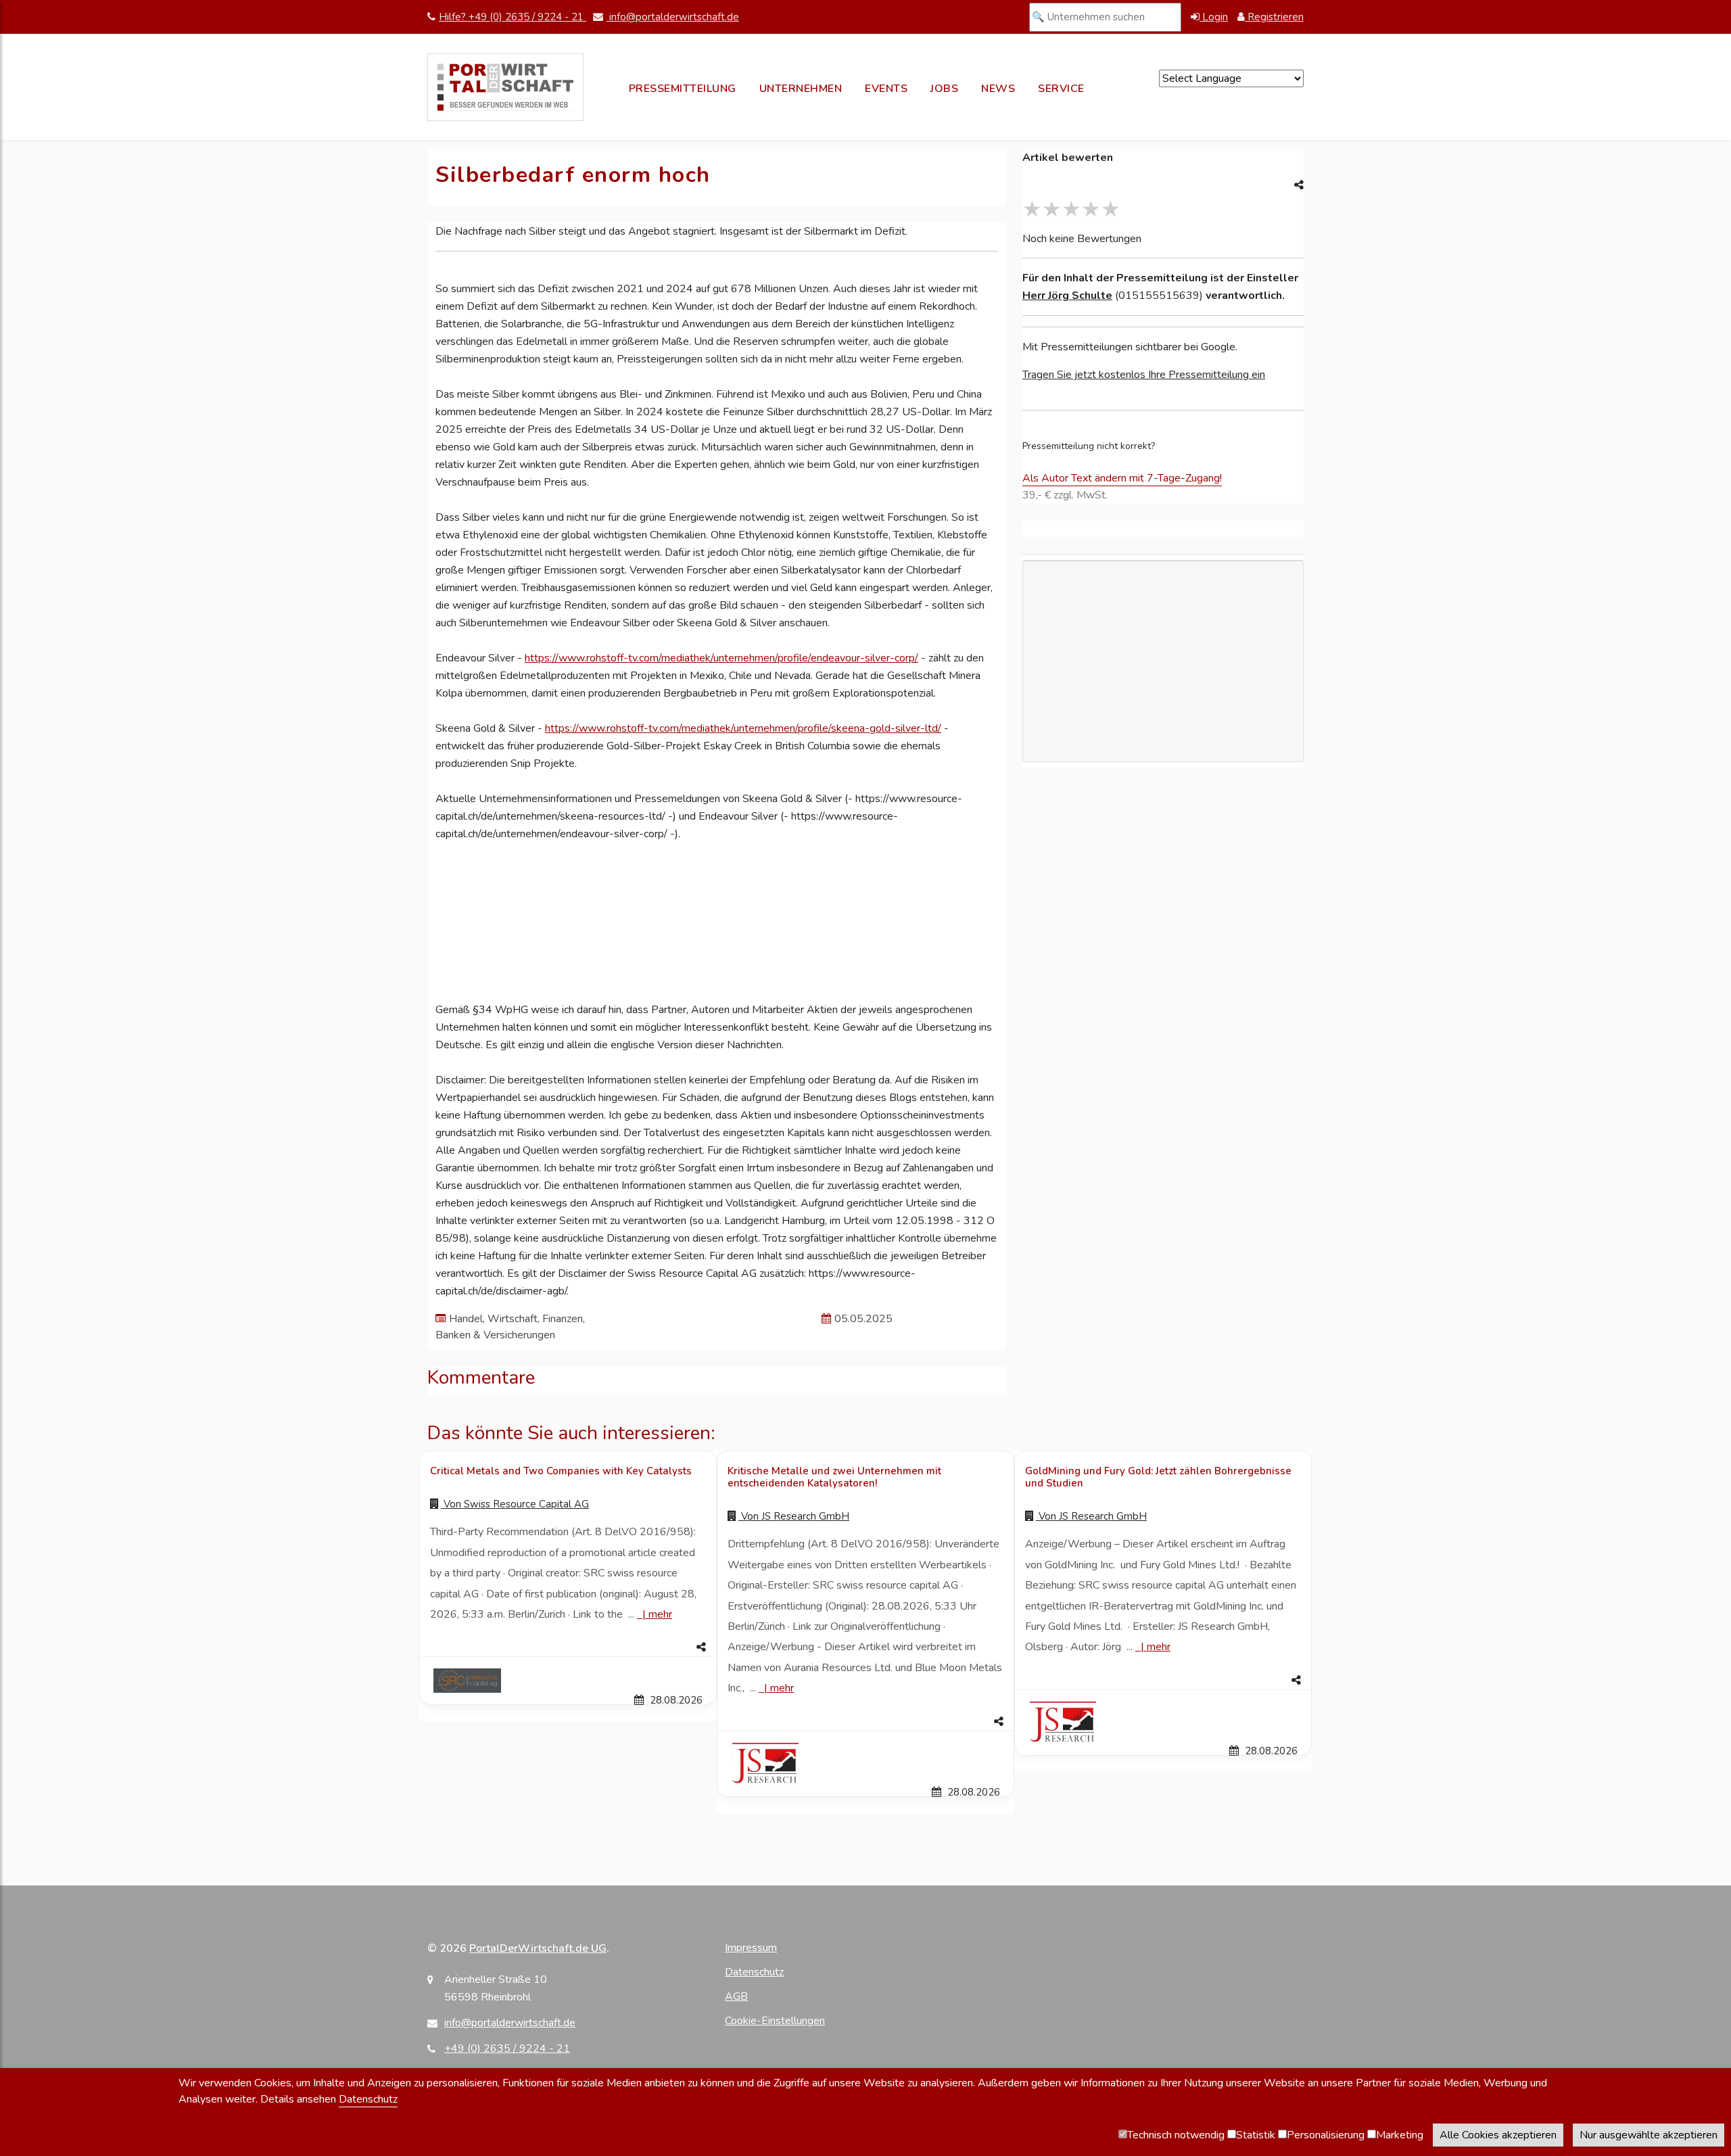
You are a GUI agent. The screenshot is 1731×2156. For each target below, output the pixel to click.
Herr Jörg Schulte (1067, 296)
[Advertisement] (1163, 739)
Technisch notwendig (1176, 2135)
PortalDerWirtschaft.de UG (538, 1948)
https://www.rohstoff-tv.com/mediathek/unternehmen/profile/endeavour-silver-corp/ (721, 658)
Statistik (1256, 2135)
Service (1061, 89)
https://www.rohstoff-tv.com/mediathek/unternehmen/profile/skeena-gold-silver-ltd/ (743, 728)
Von (515, 1504)
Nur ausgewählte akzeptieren (1649, 2135)
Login (1214, 17)
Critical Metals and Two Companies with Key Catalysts (561, 1471)
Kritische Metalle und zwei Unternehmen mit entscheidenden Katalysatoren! (834, 1477)
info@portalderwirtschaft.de (673, 17)
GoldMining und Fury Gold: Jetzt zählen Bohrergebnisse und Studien (1158, 1477)
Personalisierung (1326, 2135)
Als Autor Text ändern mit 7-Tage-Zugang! (1122, 478)
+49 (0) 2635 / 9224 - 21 (507, 2048)
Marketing (1400, 2135)
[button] (568, 1647)
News (998, 89)
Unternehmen (801, 89)
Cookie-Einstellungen (775, 2021)
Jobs (944, 89)
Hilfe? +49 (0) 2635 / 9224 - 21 (513, 17)
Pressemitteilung (683, 89)
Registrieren (1274, 17)
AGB (736, 1996)
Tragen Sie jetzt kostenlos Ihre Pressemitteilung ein (1144, 375)
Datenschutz (754, 1972)
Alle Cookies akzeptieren (1498, 2135)
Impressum (751, 1948)
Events (886, 89)
